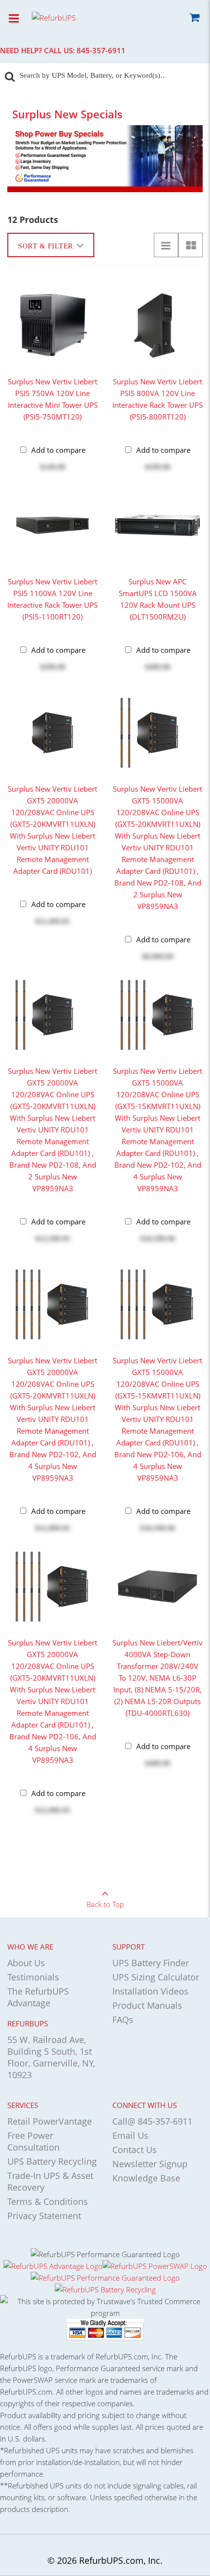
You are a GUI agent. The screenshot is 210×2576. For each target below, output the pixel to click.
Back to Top (105, 1904)
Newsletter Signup (150, 2164)
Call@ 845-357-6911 (152, 2121)
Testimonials (33, 1977)
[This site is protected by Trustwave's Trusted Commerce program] (105, 2307)
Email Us (130, 2135)
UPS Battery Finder (151, 1963)
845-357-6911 (101, 50)
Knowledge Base (146, 2178)
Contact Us (135, 2150)
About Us (26, 1963)
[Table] (190, 245)
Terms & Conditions (48, 2201)
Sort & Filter (46, 246)
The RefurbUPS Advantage (38, 1997)
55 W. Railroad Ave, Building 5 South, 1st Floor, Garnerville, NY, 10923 (51, 2057)
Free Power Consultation (33, 2141)
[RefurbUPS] (71, 17)
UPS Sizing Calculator (156, 1977)
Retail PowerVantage (50, 2121)
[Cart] (194, 19)
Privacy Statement (44, 2216)
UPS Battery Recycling (52, 2161)
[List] (166, 245)
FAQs (123, 2020)
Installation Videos (150, 1991)
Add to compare (58, 450)
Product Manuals (147, 2005)
